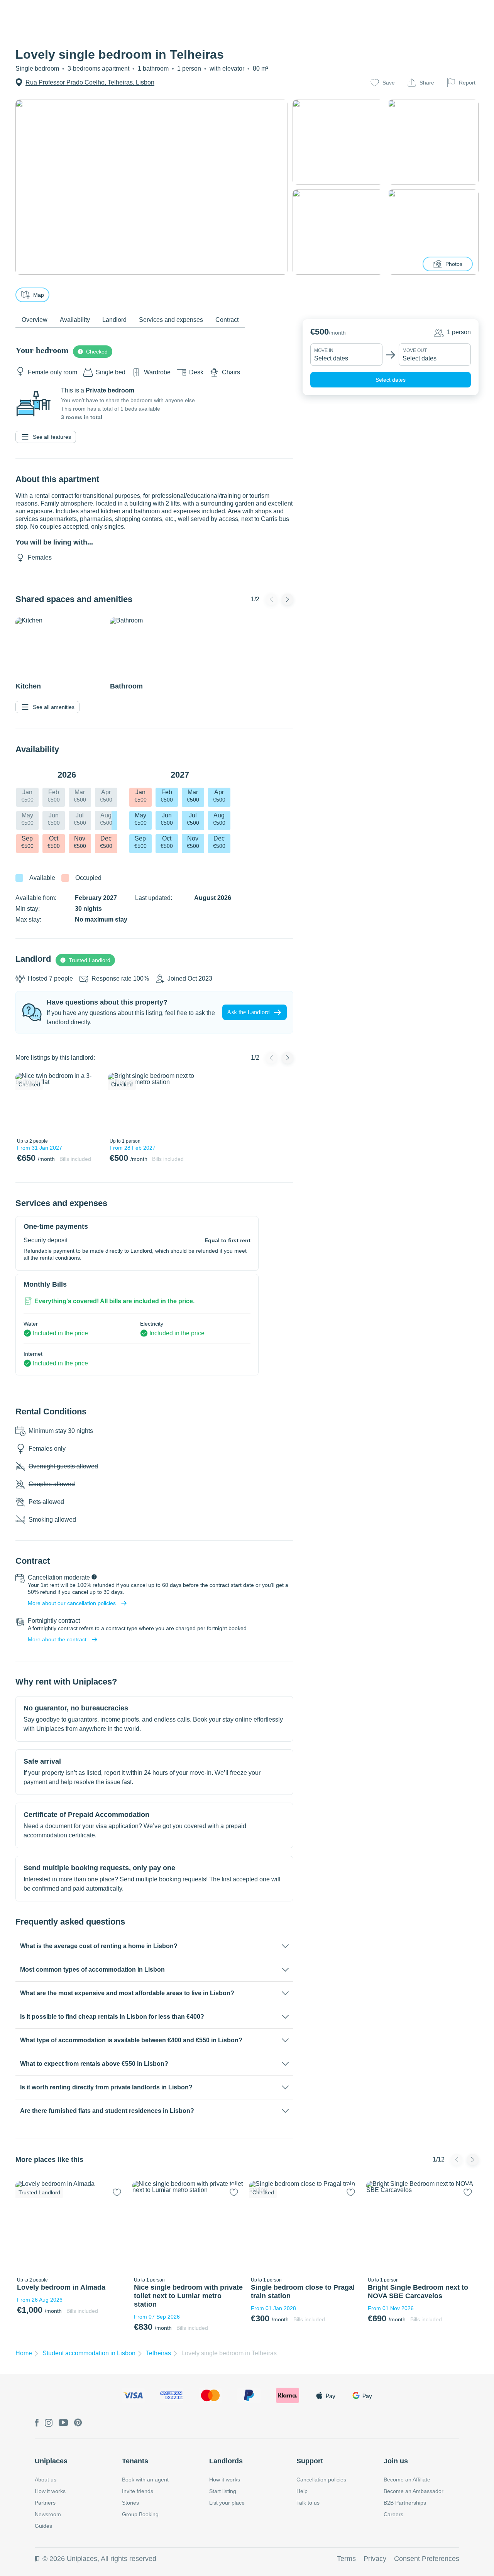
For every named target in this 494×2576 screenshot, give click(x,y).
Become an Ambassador (414, 2491)
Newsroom (48, 2514)
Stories (130, 2503)
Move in (324, 350)
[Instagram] (49, 2423)
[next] (91, 1104)
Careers (393, 2514)
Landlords (226, 2461)
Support (310, 2461)
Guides (43, 2526)
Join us (396, 2461)
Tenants (135, 2461)
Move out (415, 350)
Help (302, 2491)
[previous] (26, 1104)
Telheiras (158, 2353)
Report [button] (467, 83)
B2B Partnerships (405, 2503)
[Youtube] (63, 2423)
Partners (45, 2503)
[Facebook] (37, 2423)
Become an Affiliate (407, 2480)
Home (24, 2353)
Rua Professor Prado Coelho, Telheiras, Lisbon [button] (90, 82)
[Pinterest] (78, 2423)
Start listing (223, 2491)
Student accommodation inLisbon (89, 2353)
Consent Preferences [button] (427, 2559)
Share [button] (427, 83)
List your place (227, 2503)
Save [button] (389, 83)
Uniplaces (51, 2461)
